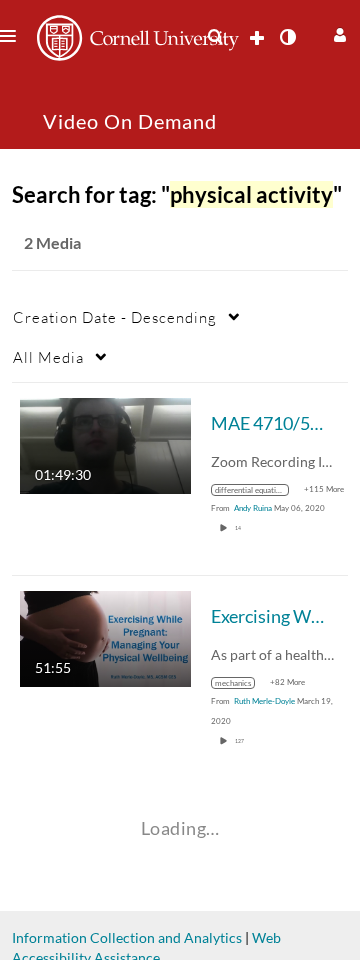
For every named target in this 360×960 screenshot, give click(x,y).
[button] (337, 32)
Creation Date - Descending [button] (115, 317)
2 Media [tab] (52, 242)
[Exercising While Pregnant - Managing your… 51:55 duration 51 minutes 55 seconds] (105, 637)
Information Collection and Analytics (127, 937)
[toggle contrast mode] (287, 37)
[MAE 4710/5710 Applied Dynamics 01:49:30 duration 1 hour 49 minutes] (105, 444)
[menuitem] (215, 37)
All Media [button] (48, 357)
